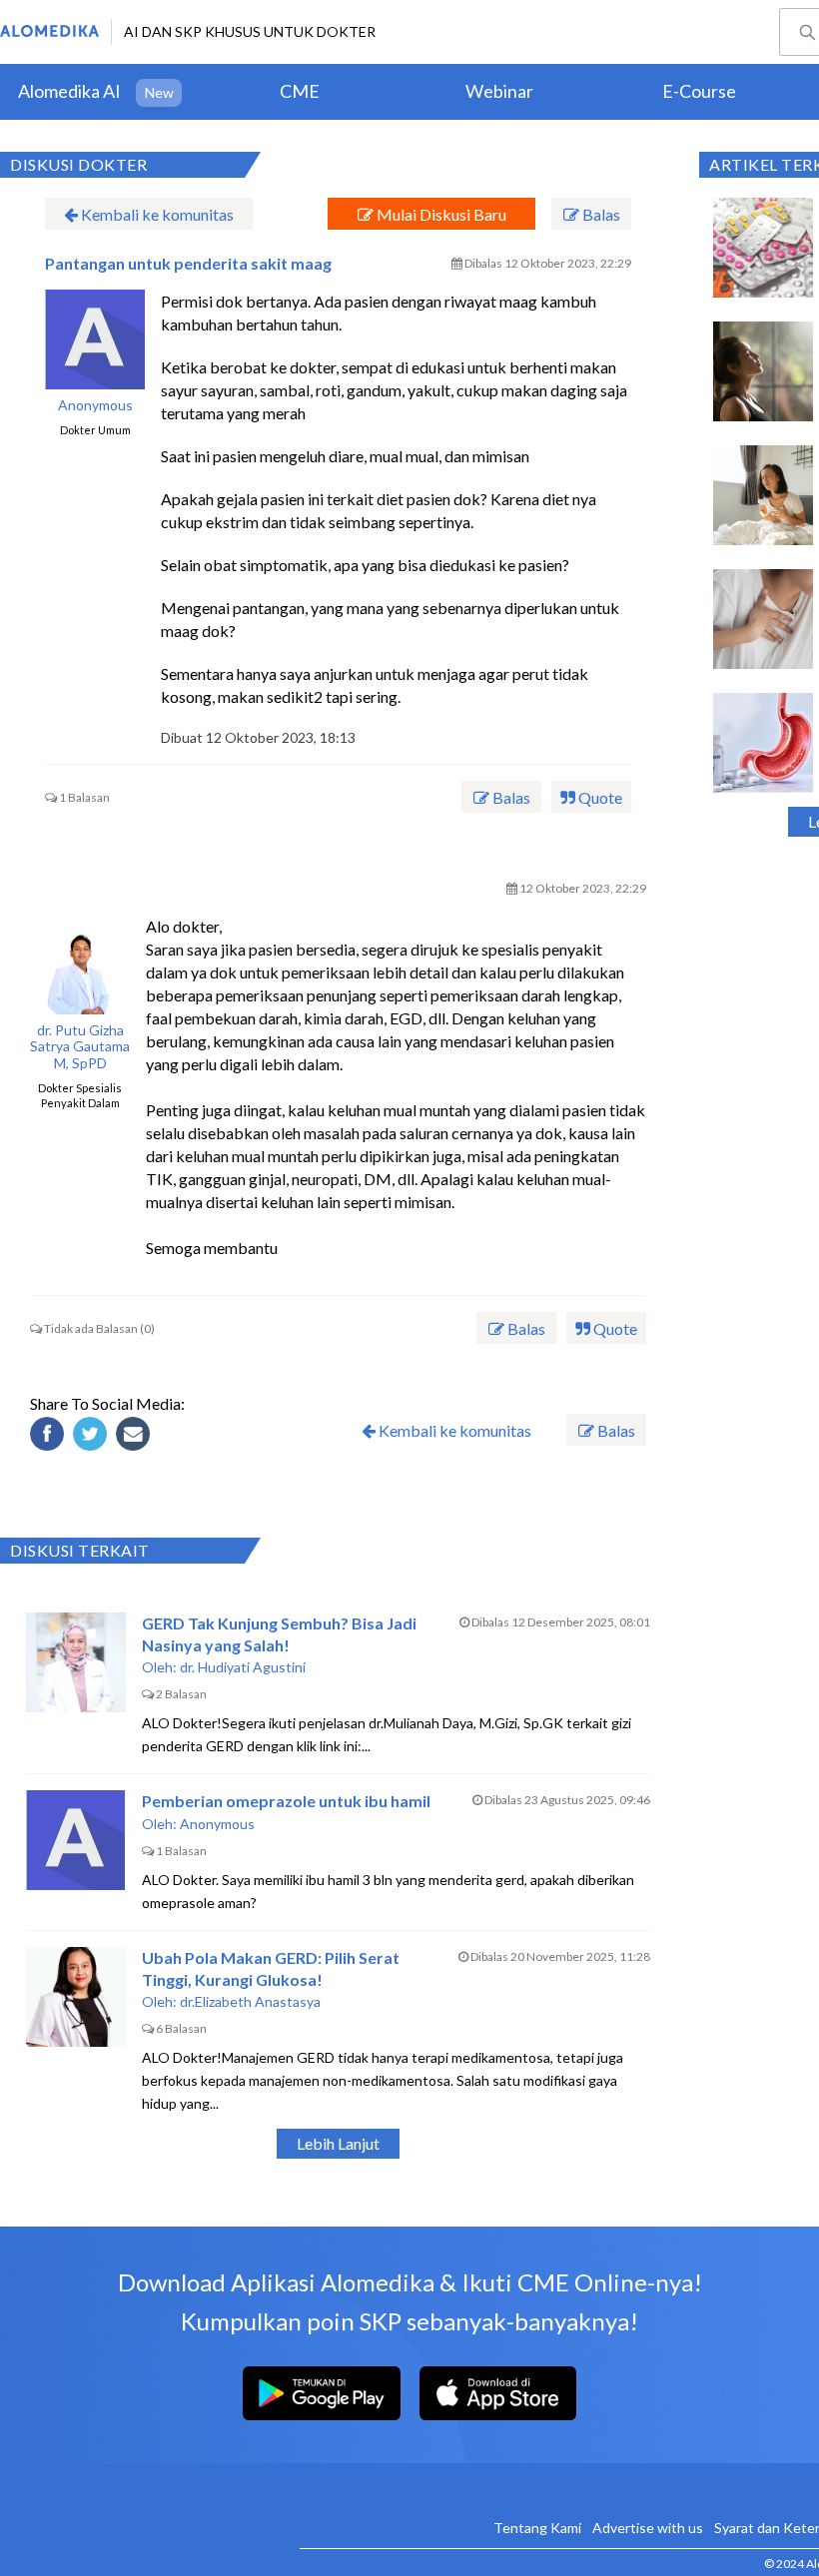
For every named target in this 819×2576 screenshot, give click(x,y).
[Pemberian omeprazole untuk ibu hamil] (76, 1840)
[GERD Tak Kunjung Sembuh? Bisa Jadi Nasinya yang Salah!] (76, 1662)
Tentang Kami (537, 2528)
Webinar (499, 91)
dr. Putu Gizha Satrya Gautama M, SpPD (80, 1047)
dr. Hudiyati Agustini (243, 1667)
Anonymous (95, 405)
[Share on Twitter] (93, 1437)
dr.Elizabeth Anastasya (250, 2001)
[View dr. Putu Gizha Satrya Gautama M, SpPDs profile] (80, 965)
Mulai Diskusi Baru (440, 214)
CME (300, 91)
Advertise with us (648, 2528)
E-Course (699, 91)
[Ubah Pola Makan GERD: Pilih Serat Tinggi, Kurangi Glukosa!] (76, 1997)
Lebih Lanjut (338, 2143)
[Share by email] (136, 1437)
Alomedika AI (69, 91)
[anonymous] (95, 339)
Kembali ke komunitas (156, 214)
